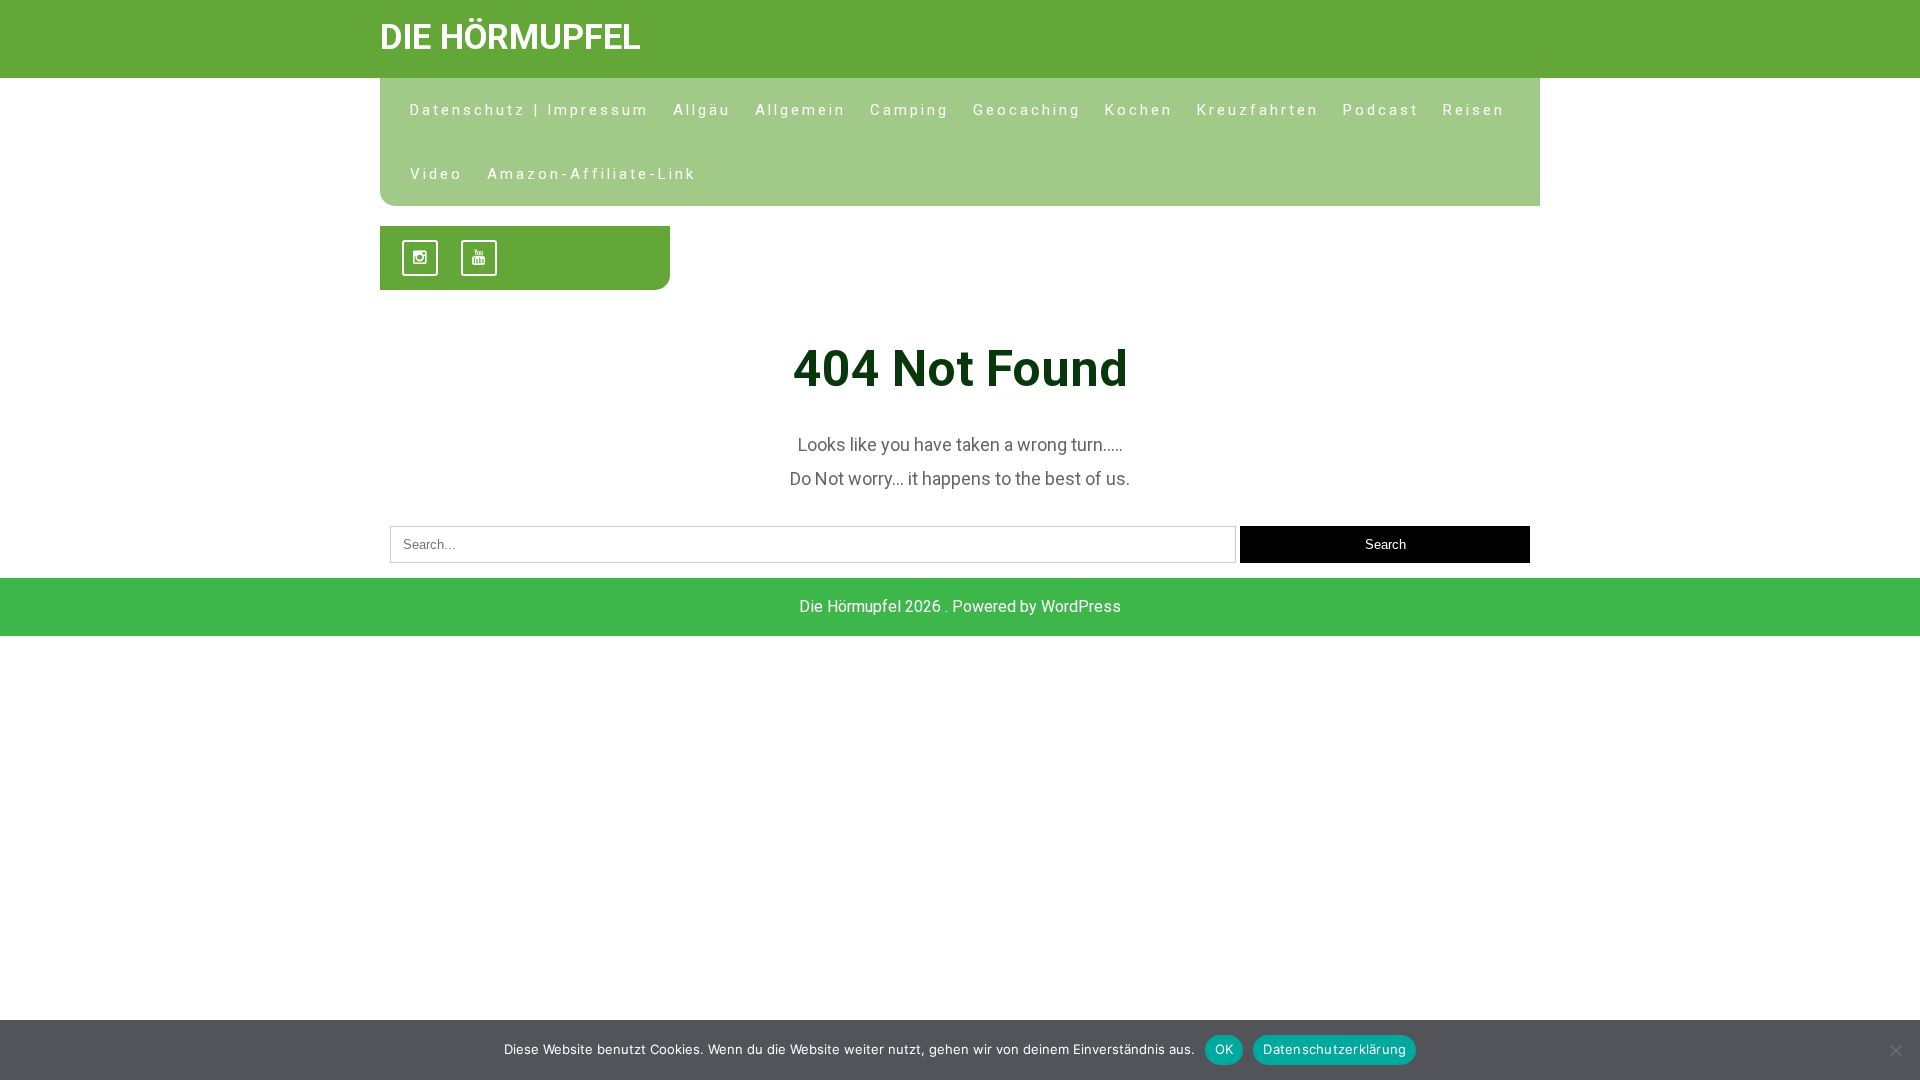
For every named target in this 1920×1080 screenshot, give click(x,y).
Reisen (1474, 110)
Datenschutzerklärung (1334, 1049)
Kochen (1139, 110)
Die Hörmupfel (510, 37)
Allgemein (800, 110)
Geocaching (1027, 110)
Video (436, 174)
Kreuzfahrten (1258, 110)
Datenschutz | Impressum (529, 110)
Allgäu (702, 110)
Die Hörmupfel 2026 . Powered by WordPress (960, 606)
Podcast (1381, 110)
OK (1224, 1049)
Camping (909, 110)
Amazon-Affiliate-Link (591, 174)
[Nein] (1895, 1050)
